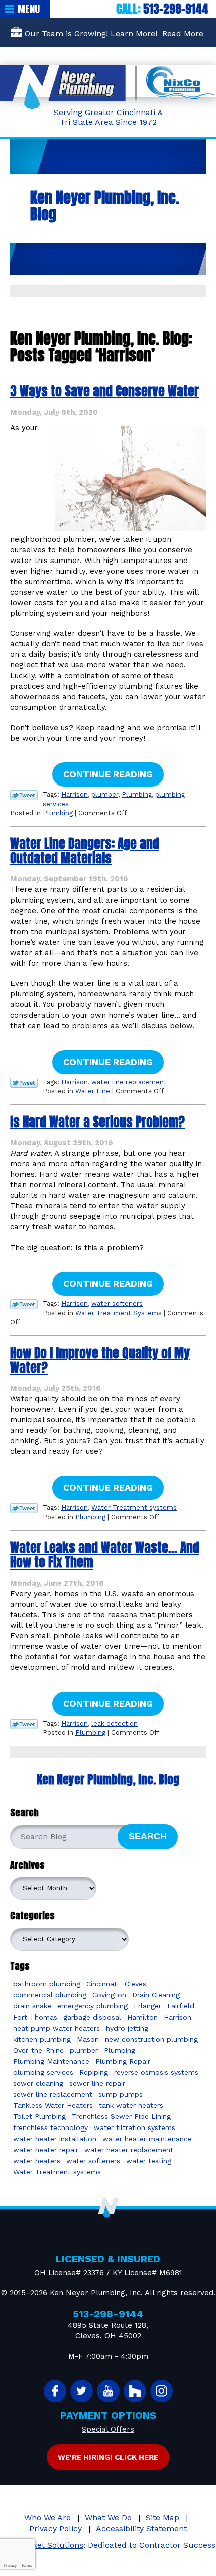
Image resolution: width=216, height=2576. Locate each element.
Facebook (55, 2391)
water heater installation (55, 2139)
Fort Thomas (35, 2017)
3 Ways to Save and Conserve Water (104, 391)
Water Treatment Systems (119, 1313)
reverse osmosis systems (156, 2072)
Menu (29, 9)
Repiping (94, 2072)
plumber (105, 794)
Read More (183, 33)
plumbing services (43, 2072)
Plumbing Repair (123, 2061)
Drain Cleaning (156, 1995)
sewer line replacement (53, 2094)
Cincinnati (102, 1984)
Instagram (161, 2391)
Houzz (135, 2391)
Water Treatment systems (134, 1507)
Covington (109, 1995)
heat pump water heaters (57, 2028)
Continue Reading (108, 774)
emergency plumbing (92, 2006)
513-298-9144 (176, 9)
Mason (88, 2039)
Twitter (82, 2391)
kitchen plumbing (42, 2039)
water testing (149, 2161)
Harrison (75, 794)
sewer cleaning (38, 2083)
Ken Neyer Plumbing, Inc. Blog (108, 1780)
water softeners (117, 1304)
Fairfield (181, 2006)
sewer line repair (97, 2083)
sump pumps (121, 2094)
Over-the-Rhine (38, 2050)
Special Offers (108, 2429)
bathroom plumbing (47, 1984)
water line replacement (129, 1082)
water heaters (37, 2161)
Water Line (93, 1091)
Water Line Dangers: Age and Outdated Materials (85, 851)
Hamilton (142, 2017)
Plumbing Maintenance (51, 2061)
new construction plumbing (151, 2039)
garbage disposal (92, 2017)
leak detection (115, 1723)
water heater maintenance (147, 2139)
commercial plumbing (50, 1995)
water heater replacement (129, 2150)
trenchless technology (50, 2127)
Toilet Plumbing (39, 2116)
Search (148, 1836)
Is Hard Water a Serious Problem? (97, 1122)
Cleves (135, 1984)
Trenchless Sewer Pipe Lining (121, 2116)
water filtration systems (135, 2127)
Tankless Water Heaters (53, 2105)
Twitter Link (24, 795)
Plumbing (137, 794)
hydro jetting (127, 2028)
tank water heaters (131, 2105)
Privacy (10, 2566)
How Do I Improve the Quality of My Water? (100, 1360)
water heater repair (46, 2150)
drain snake (32, 2006)
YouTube (108, 2391)
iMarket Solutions (49, 2545)
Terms (27, 2566)
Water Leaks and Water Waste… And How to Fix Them (105, 1555)
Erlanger (147, 2006)
